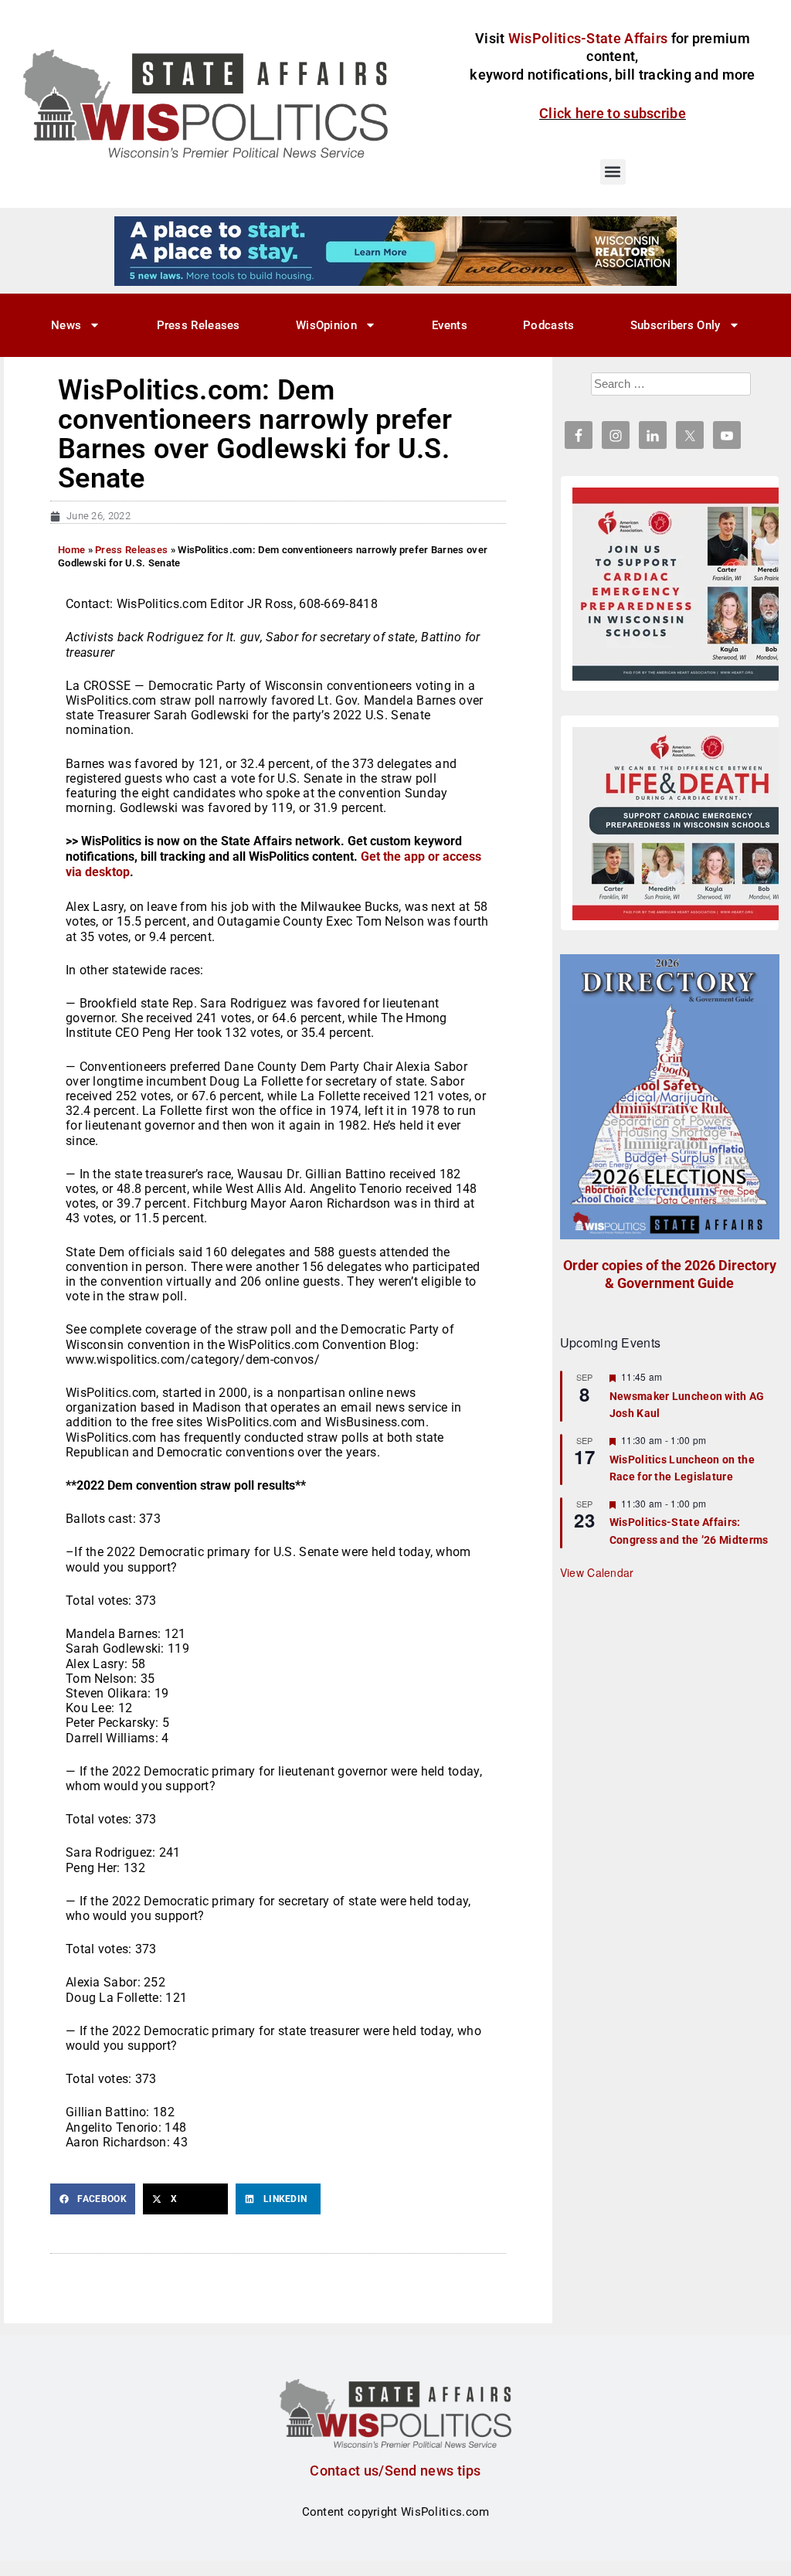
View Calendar (597, 1572)
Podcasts (548, 325)
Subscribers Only (676, 325)
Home (71, 550)
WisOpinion (326, 325)
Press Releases (199, 325)
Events (450, 325)
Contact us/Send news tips (395, 2471)
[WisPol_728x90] (395, 250)
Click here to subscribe (613, 113)
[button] (613, 172)
